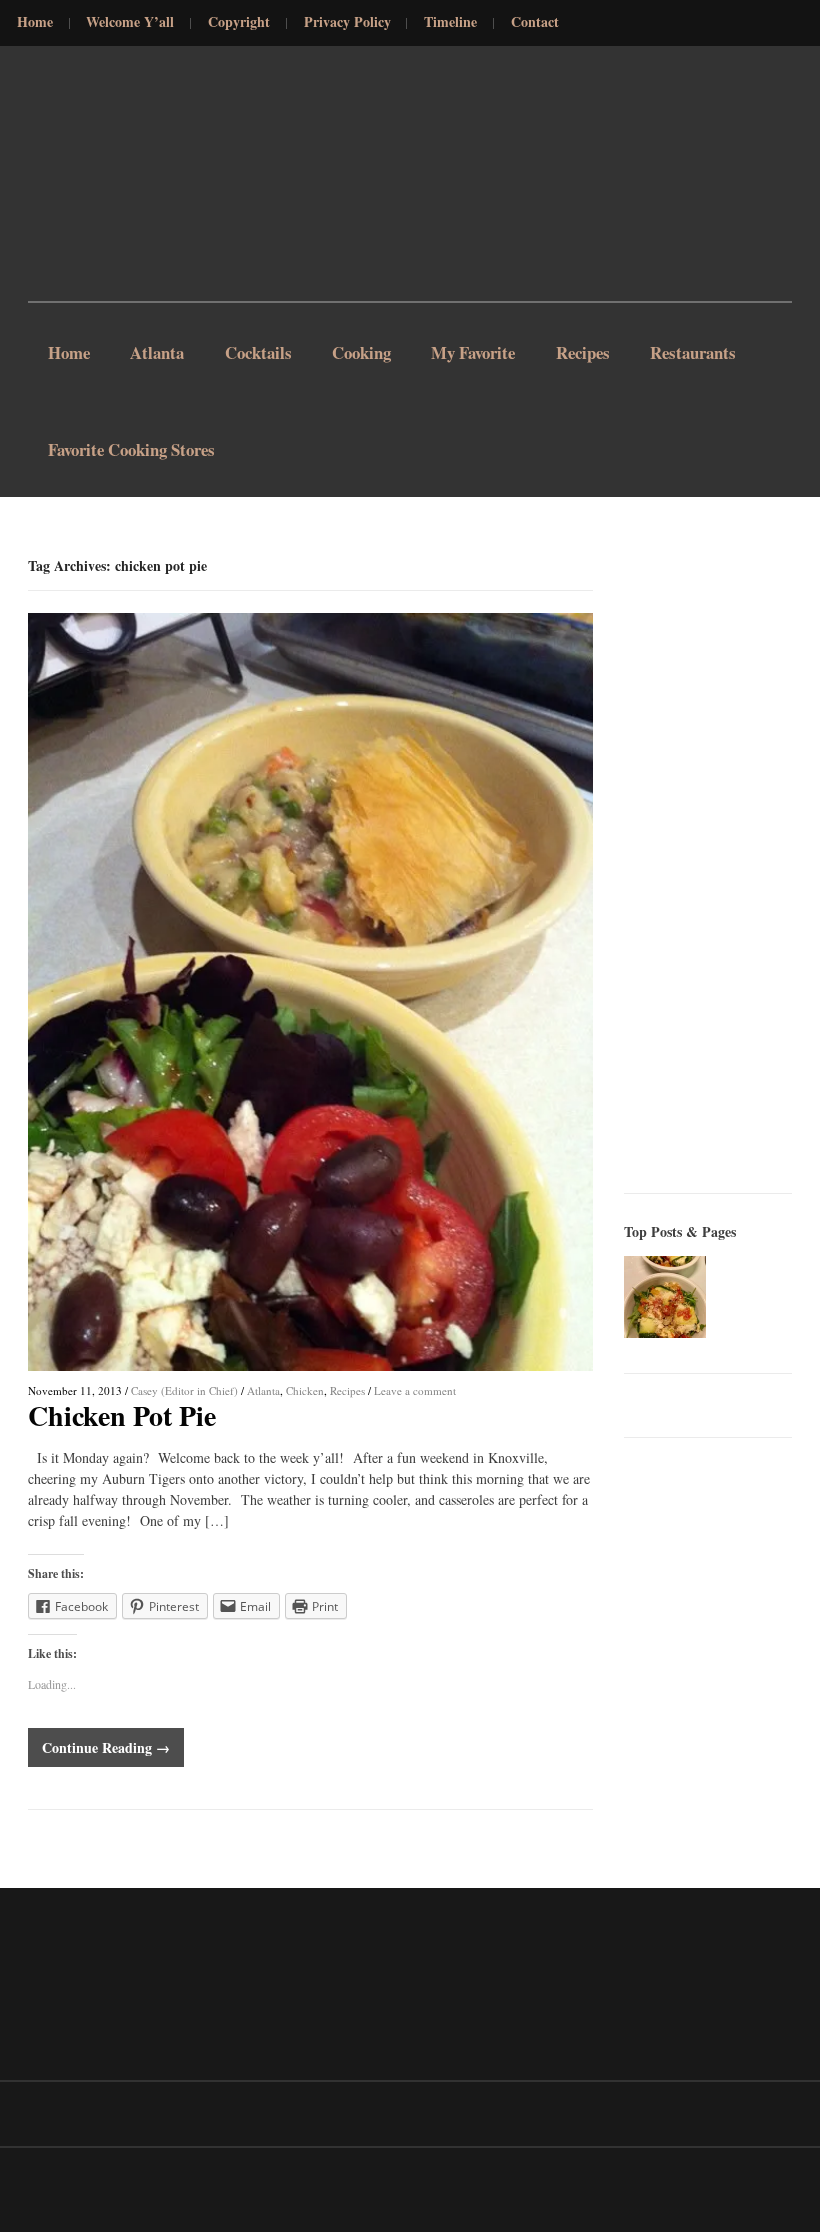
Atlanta (157, 352)
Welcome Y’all (130, 22)
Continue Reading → (106, 1747)
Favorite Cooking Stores (131, 449)
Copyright (239, 22)
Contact (535, 22)
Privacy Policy (347, 22)
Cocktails (258, 352)
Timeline (450, 22)
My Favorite (473, 352)
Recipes (583, 352)
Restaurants (693, 352)
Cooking (361, 352)
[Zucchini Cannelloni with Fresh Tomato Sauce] (665, 1297)
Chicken (305, 1390)
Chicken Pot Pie (122, 1415)
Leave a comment (415, 1390)
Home (35, 22)
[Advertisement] (722, 856)
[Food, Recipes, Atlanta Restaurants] (78, 178)
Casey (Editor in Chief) (184, 1390)
